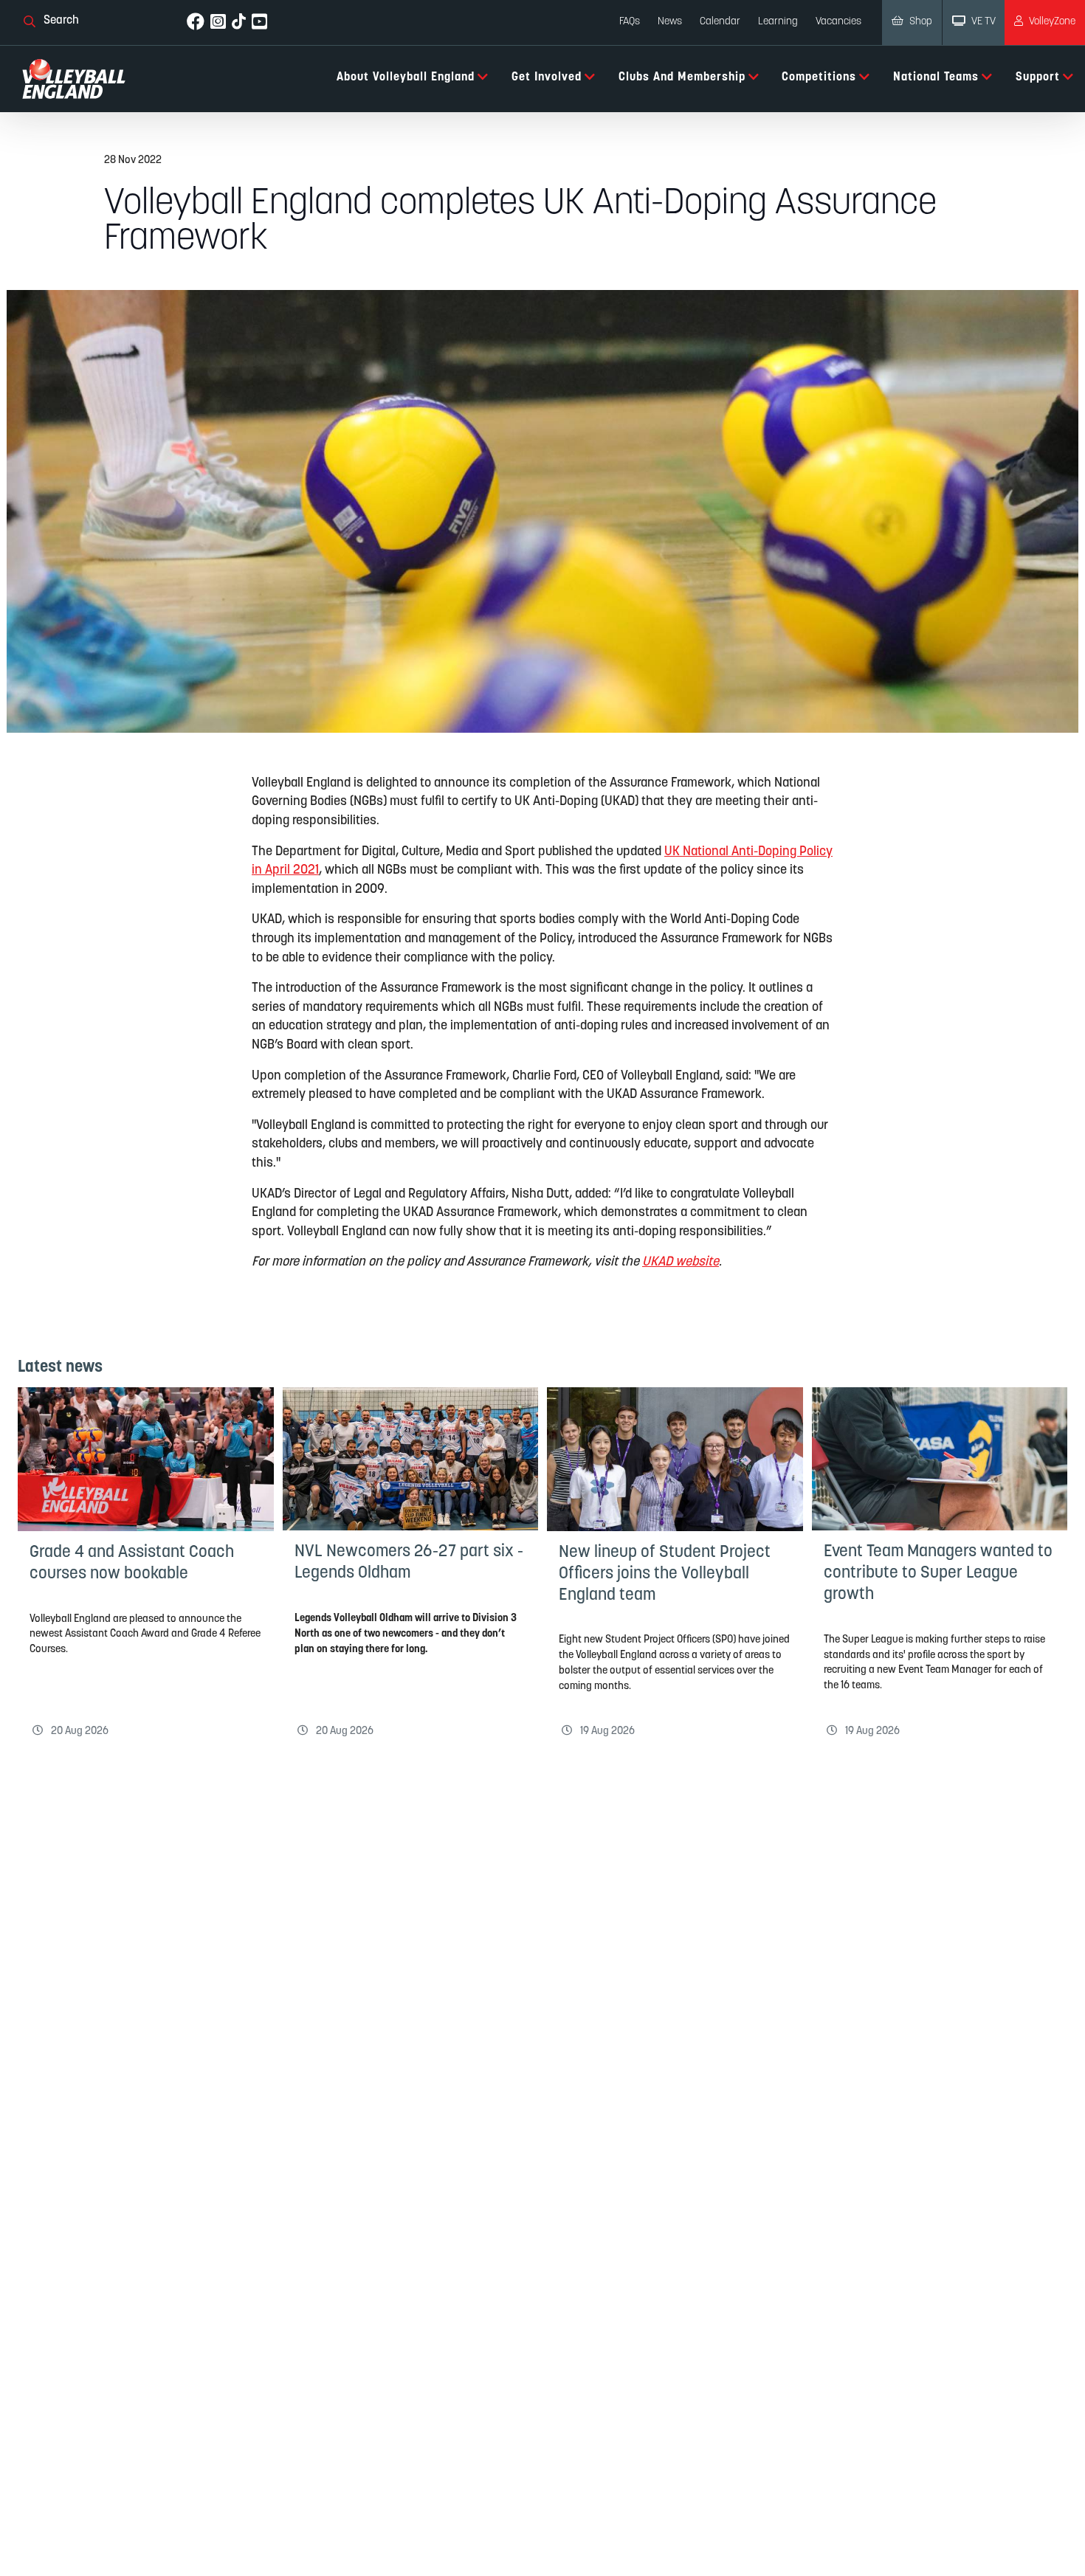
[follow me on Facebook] (196, 23)
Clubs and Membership (682, 77)
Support (1038, 77)
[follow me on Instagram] (218, 23)
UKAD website (681, 1262)
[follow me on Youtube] (259, 23)
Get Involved (547, 77)
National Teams (936, 77)
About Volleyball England (406, 77)
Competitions (819, 77)
